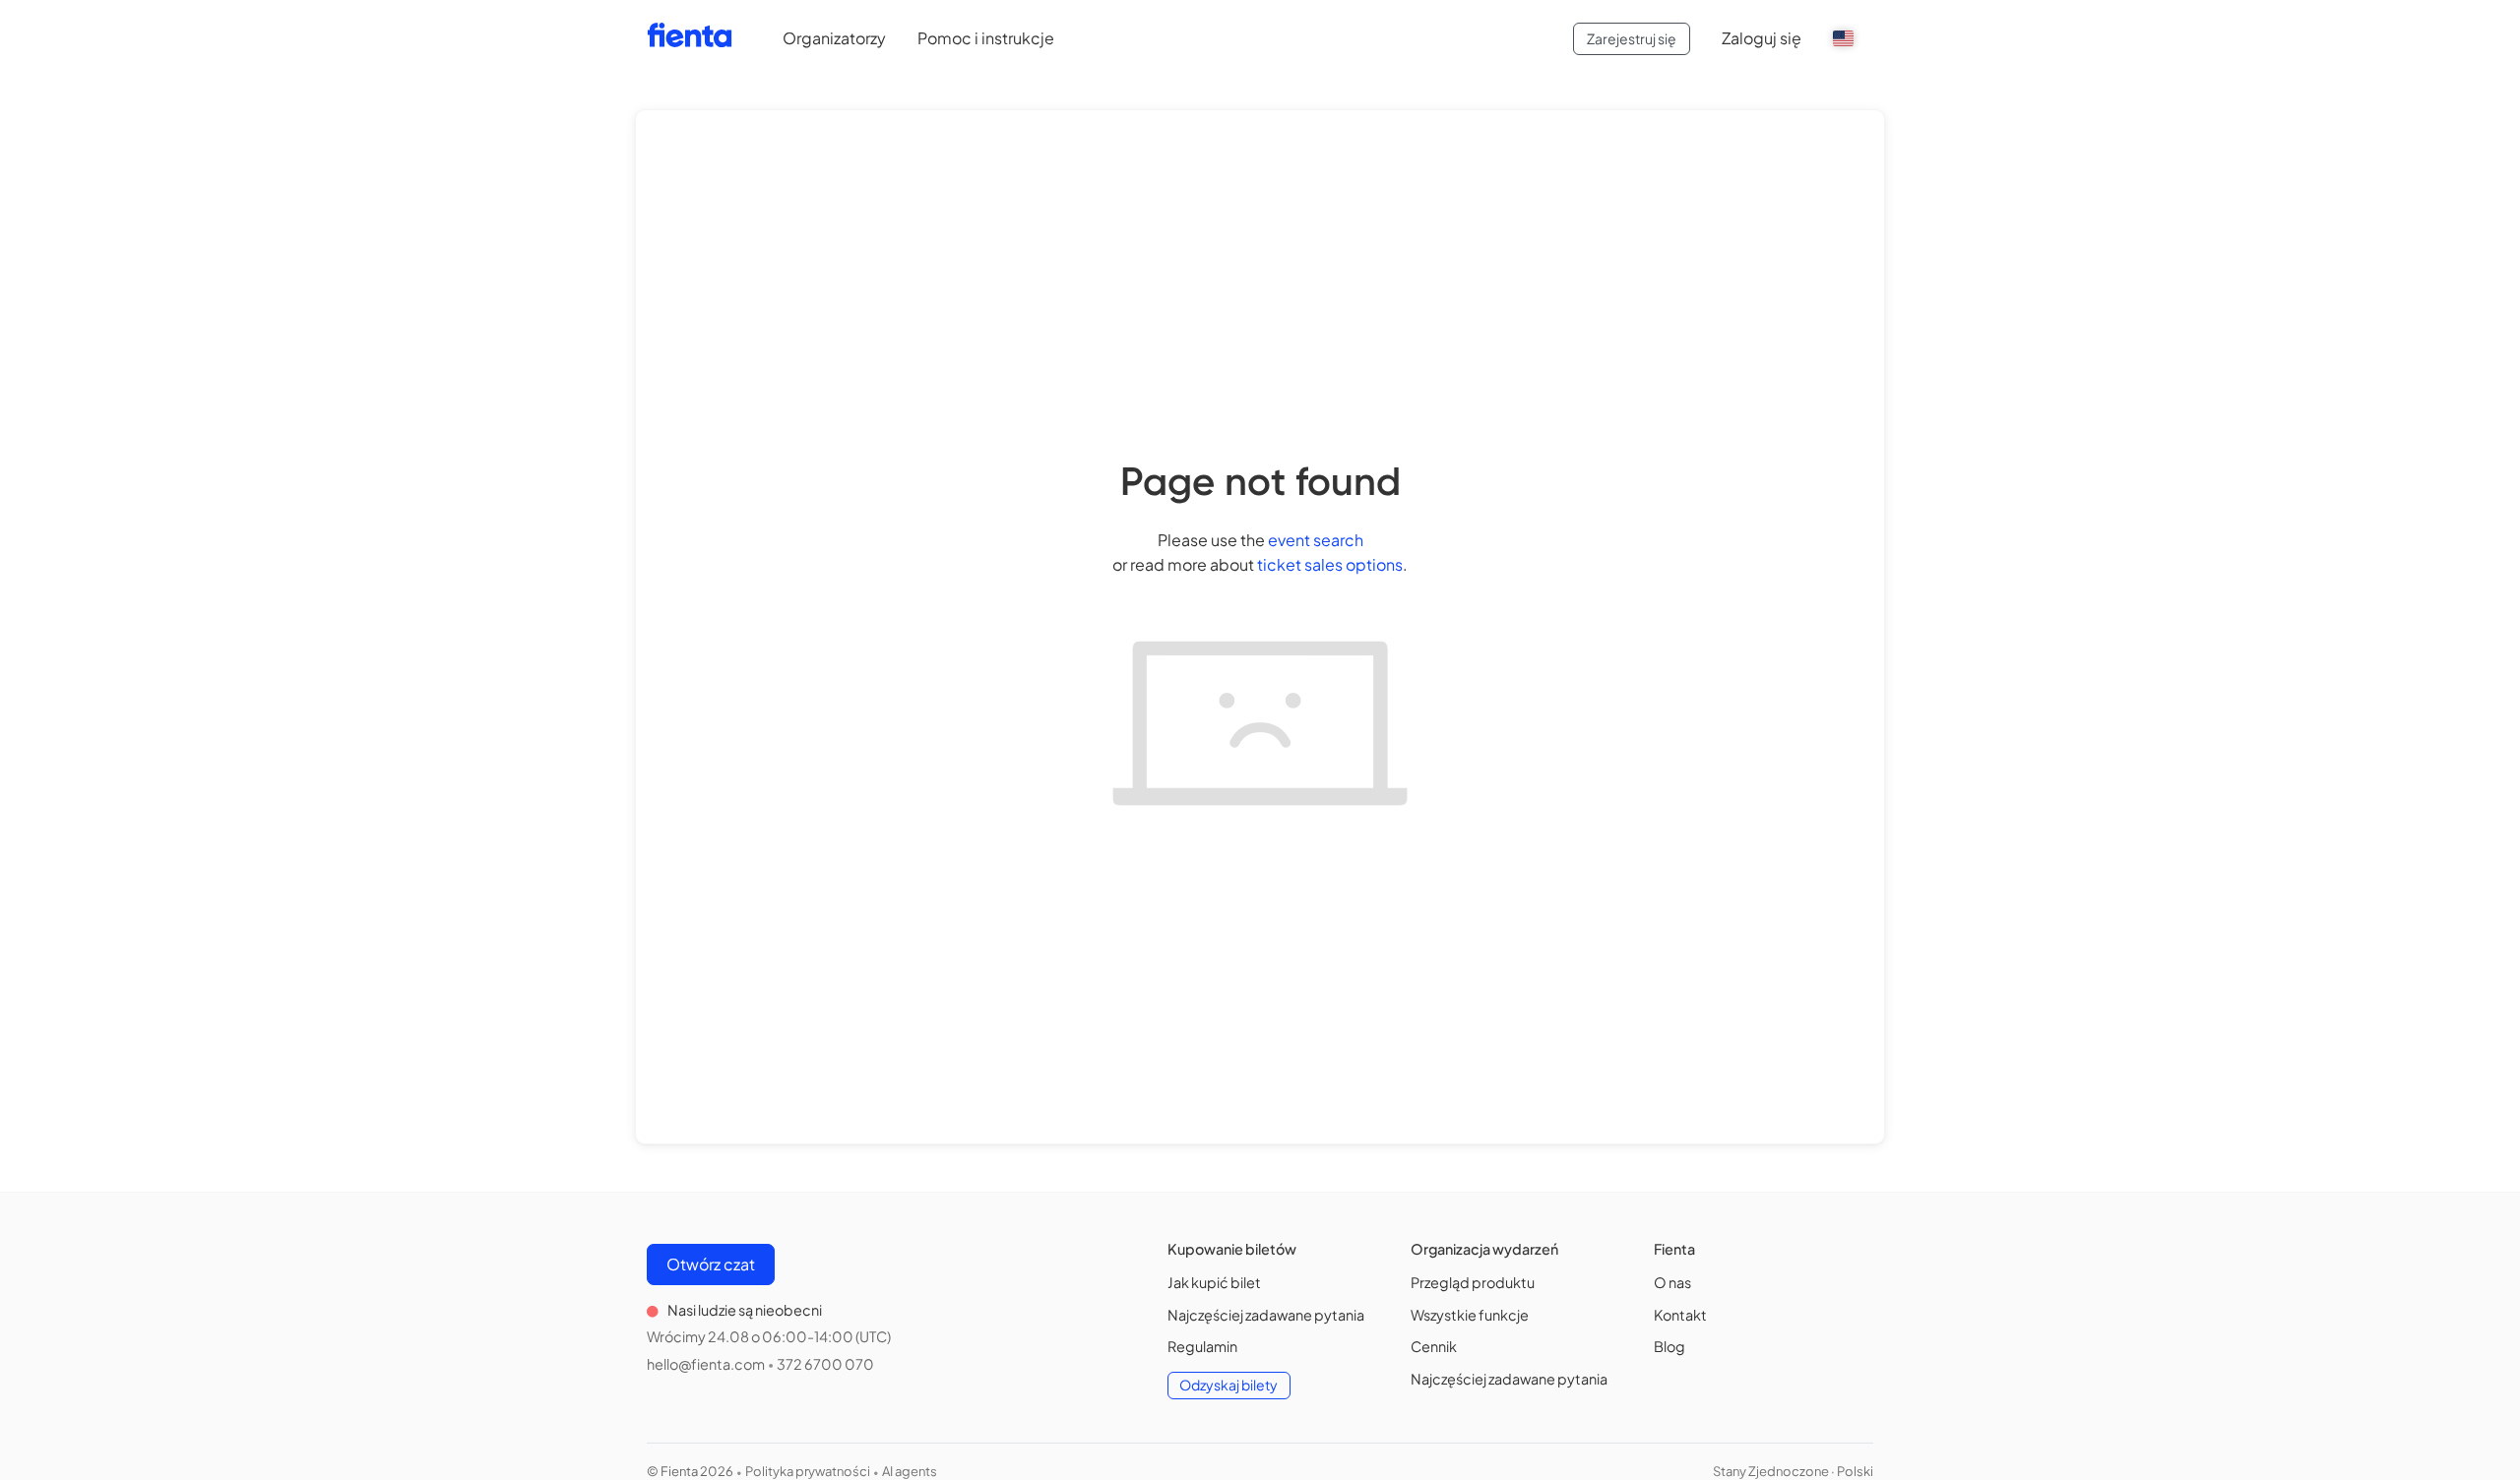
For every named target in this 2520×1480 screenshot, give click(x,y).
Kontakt (1680, 1315)
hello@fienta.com (706, 1364)
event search (1316, 540)
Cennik (1434, 1346)
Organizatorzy (834, 38)
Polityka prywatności (808, 1471)
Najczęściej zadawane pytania (1266, 1315)
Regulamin (1202, 1346)
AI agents (910, 1471)
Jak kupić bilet (1214, 1282)
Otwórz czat (711, 1264)
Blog (1669, 1346)
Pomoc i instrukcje (986, 38)
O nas (1672, 1282)
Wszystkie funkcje (1470, 1315)
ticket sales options (1330, 564)
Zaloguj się (1762, 38)
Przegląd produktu (1473, 1282)
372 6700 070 (825, 1364)
